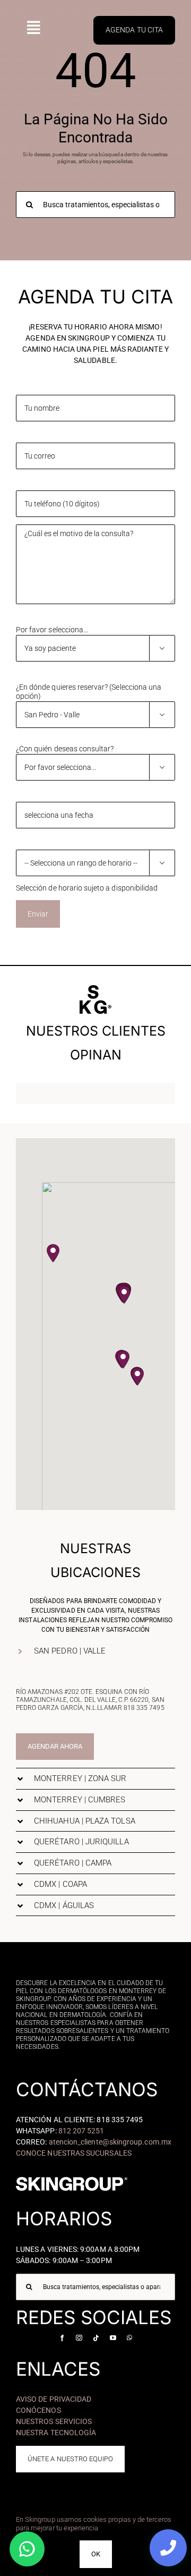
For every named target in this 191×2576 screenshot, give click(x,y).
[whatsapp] (129, 2338)
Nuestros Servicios (54, 2421)
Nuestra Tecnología (56, 2433)
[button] (124, 1295)
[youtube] (113, 2338)
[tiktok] (96, 2338)
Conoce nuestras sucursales (74, 2153)
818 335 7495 (144, 1708)
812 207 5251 (81, 2131)
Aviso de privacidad (54, 2399)
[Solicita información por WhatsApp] (27, 2549)
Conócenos (38, 2410)
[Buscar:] (95, 204)
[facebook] (62, 2338)
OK (96, 2554)
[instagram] (79, 2338)
